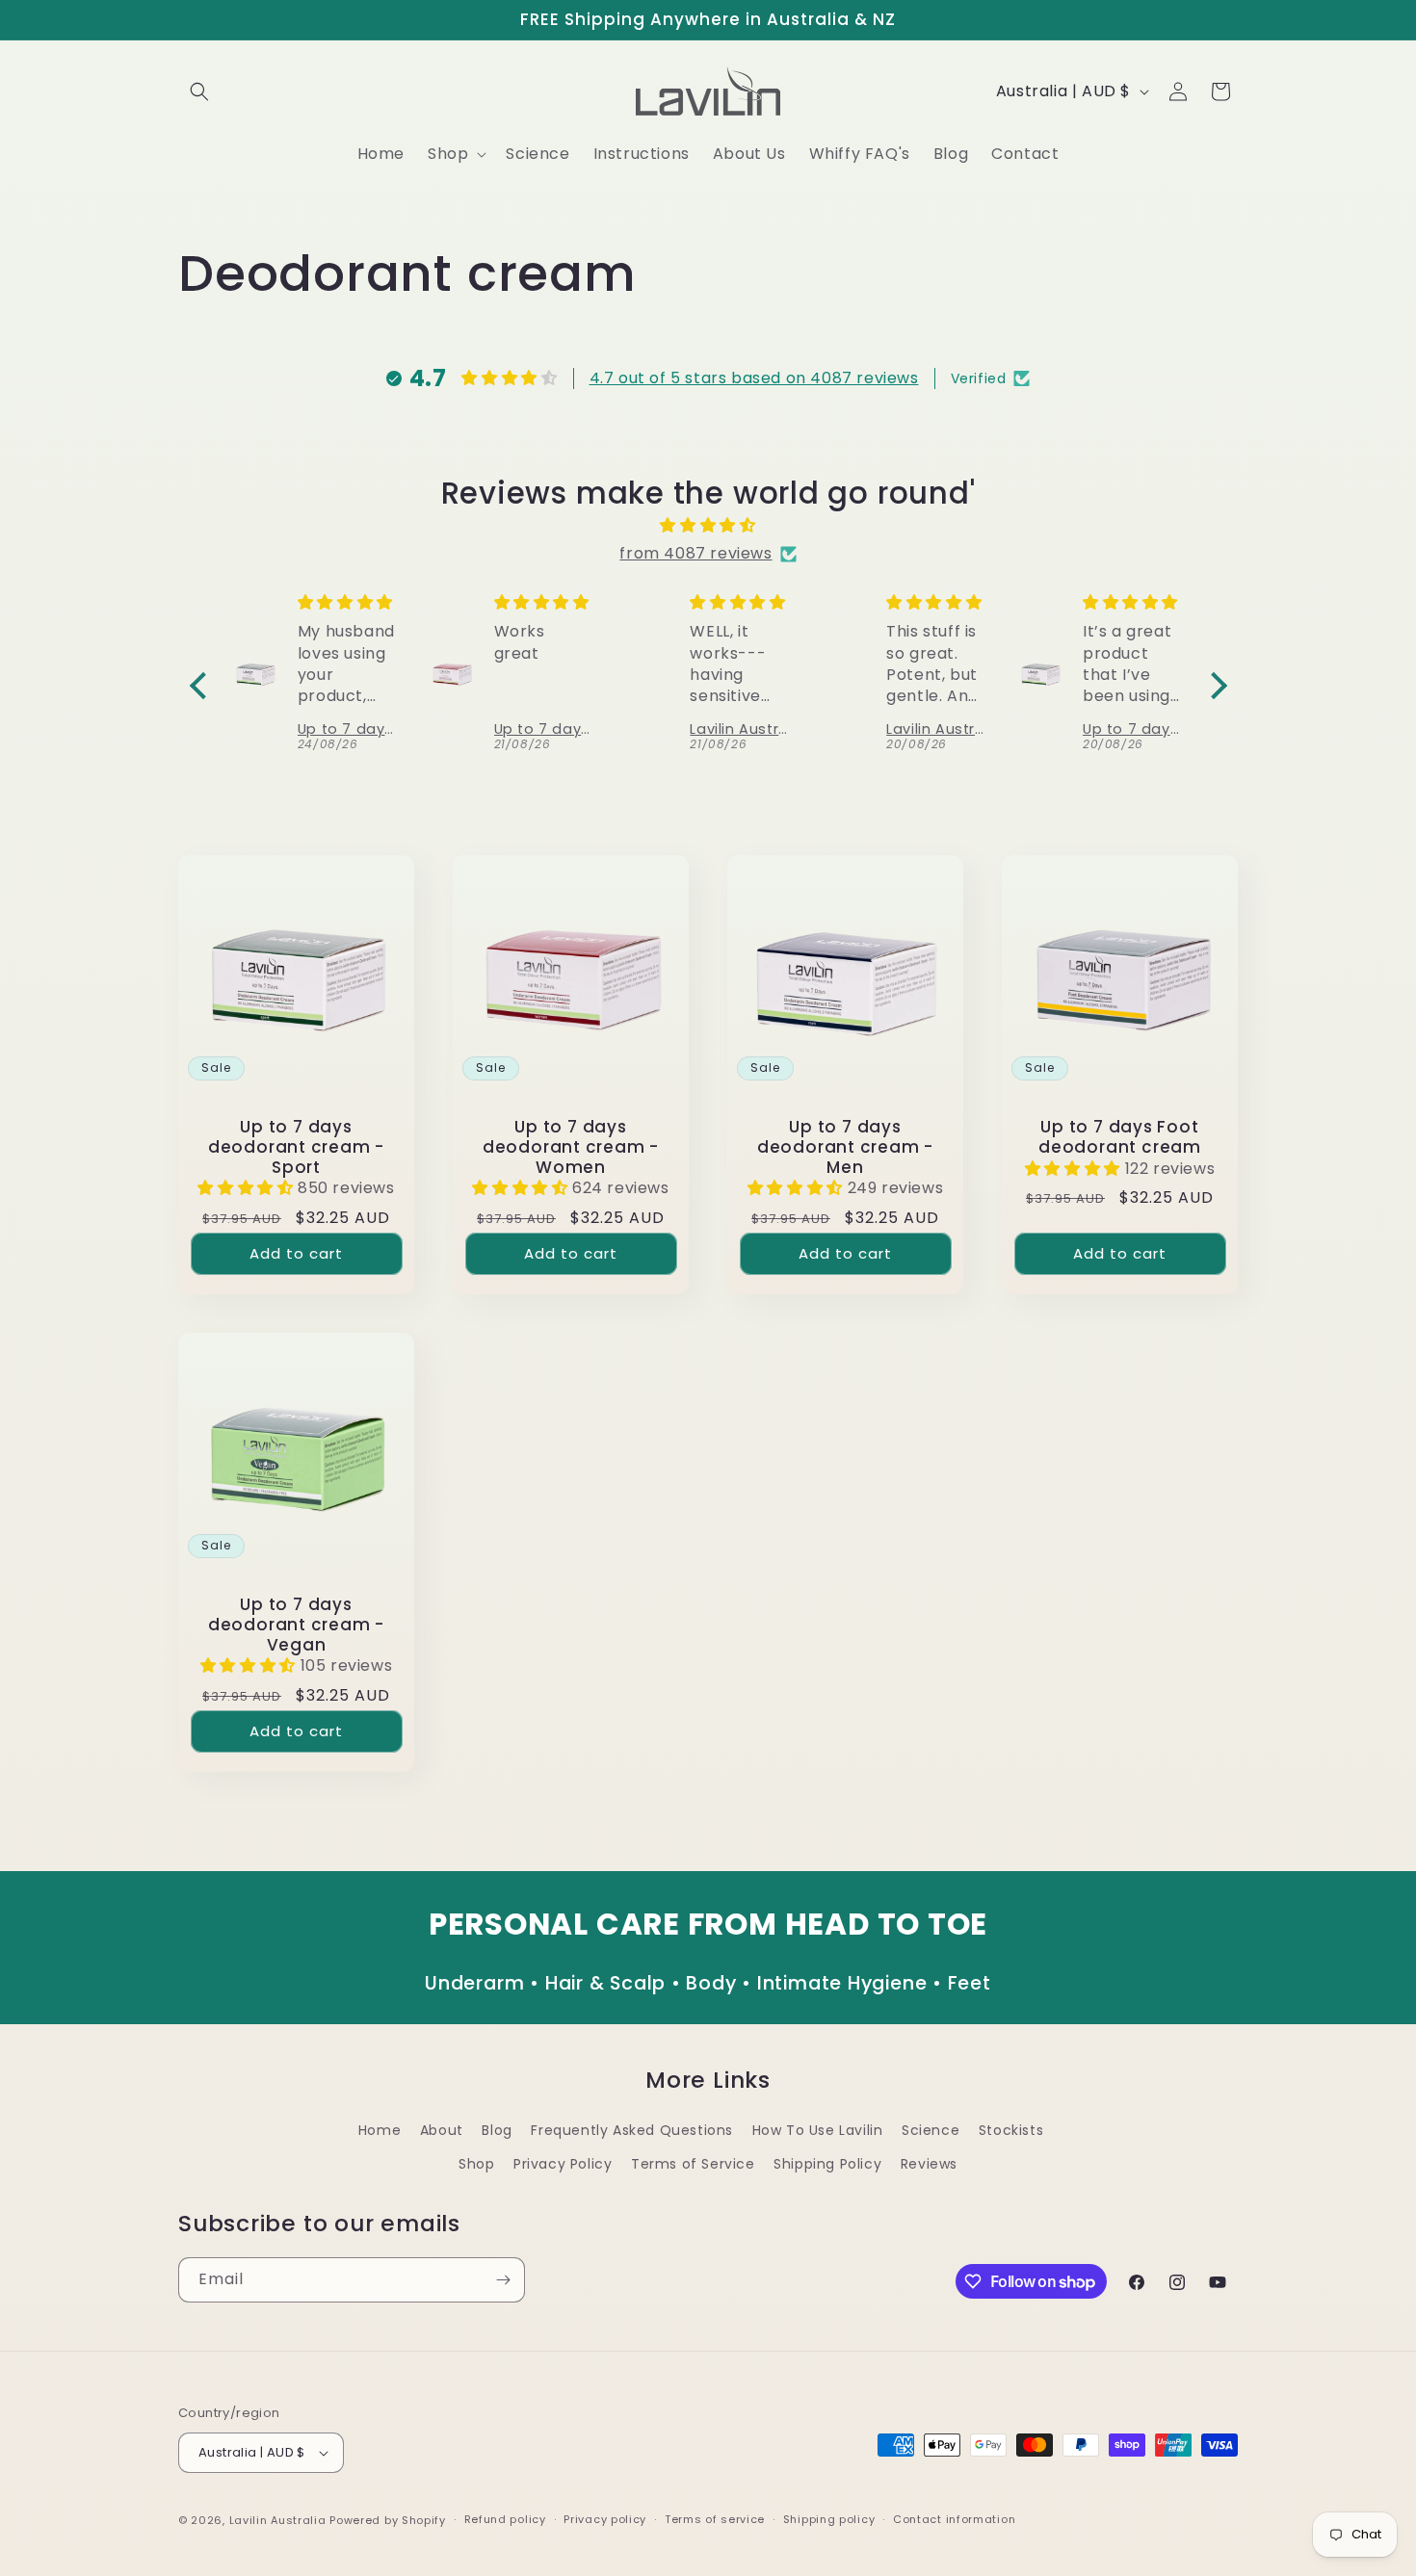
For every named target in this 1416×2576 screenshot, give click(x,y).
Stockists (1011, 2130)
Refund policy (505, 2519)
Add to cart (296, 1253)
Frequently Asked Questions (632, 2130)
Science (931, 2130)
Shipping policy (829, 2519)
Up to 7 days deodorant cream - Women (571, 1147)
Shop (476, 2164)
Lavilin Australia (278, 2520)
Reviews (929, 2164)
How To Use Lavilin (818, 2130)
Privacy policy (605, 2519)
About (442, 2130)
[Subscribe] (503, 2280)
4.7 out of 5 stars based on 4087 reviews (754, 378)
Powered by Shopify (388, 2520)
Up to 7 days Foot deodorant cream (1120, 1137)
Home (380, 2130)
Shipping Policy (827, 2164)
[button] (199, 91)
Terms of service (715, 2519)
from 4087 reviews (695, 553)
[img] (708, 526)
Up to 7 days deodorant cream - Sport (296, 1147)
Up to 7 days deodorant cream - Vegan (296, 1625)
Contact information (954, 2519)
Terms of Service (693, 2164)
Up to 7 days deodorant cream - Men (845, 1147)
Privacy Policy (563, 2164)
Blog (497, 2130)
